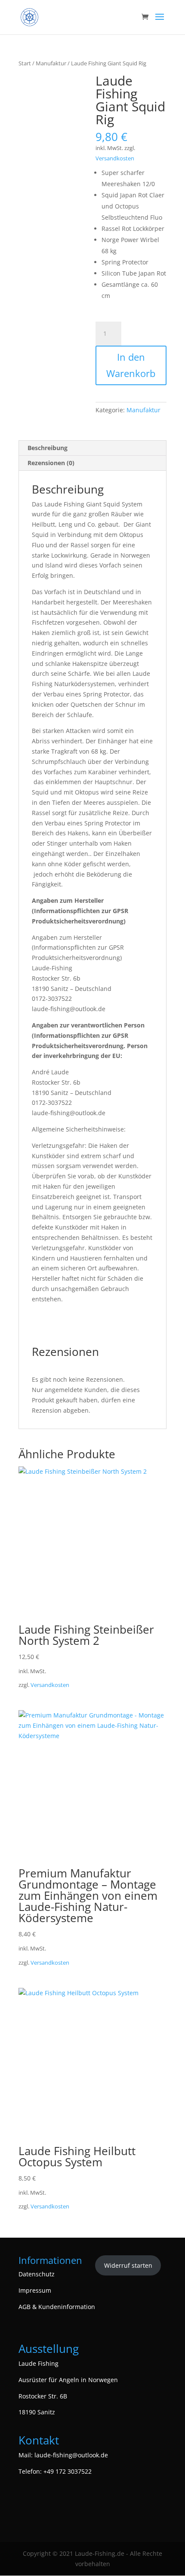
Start (25, 63)
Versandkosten (115, 158)
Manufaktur (51, 63)
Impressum (35, 2290)
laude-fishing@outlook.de (71, 2455)
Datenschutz (37, 2274)
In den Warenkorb (131, 365)
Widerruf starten (128, 2265)
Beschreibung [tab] (48, 448)
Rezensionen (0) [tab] (51, 463)
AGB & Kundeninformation (57, 2307)
